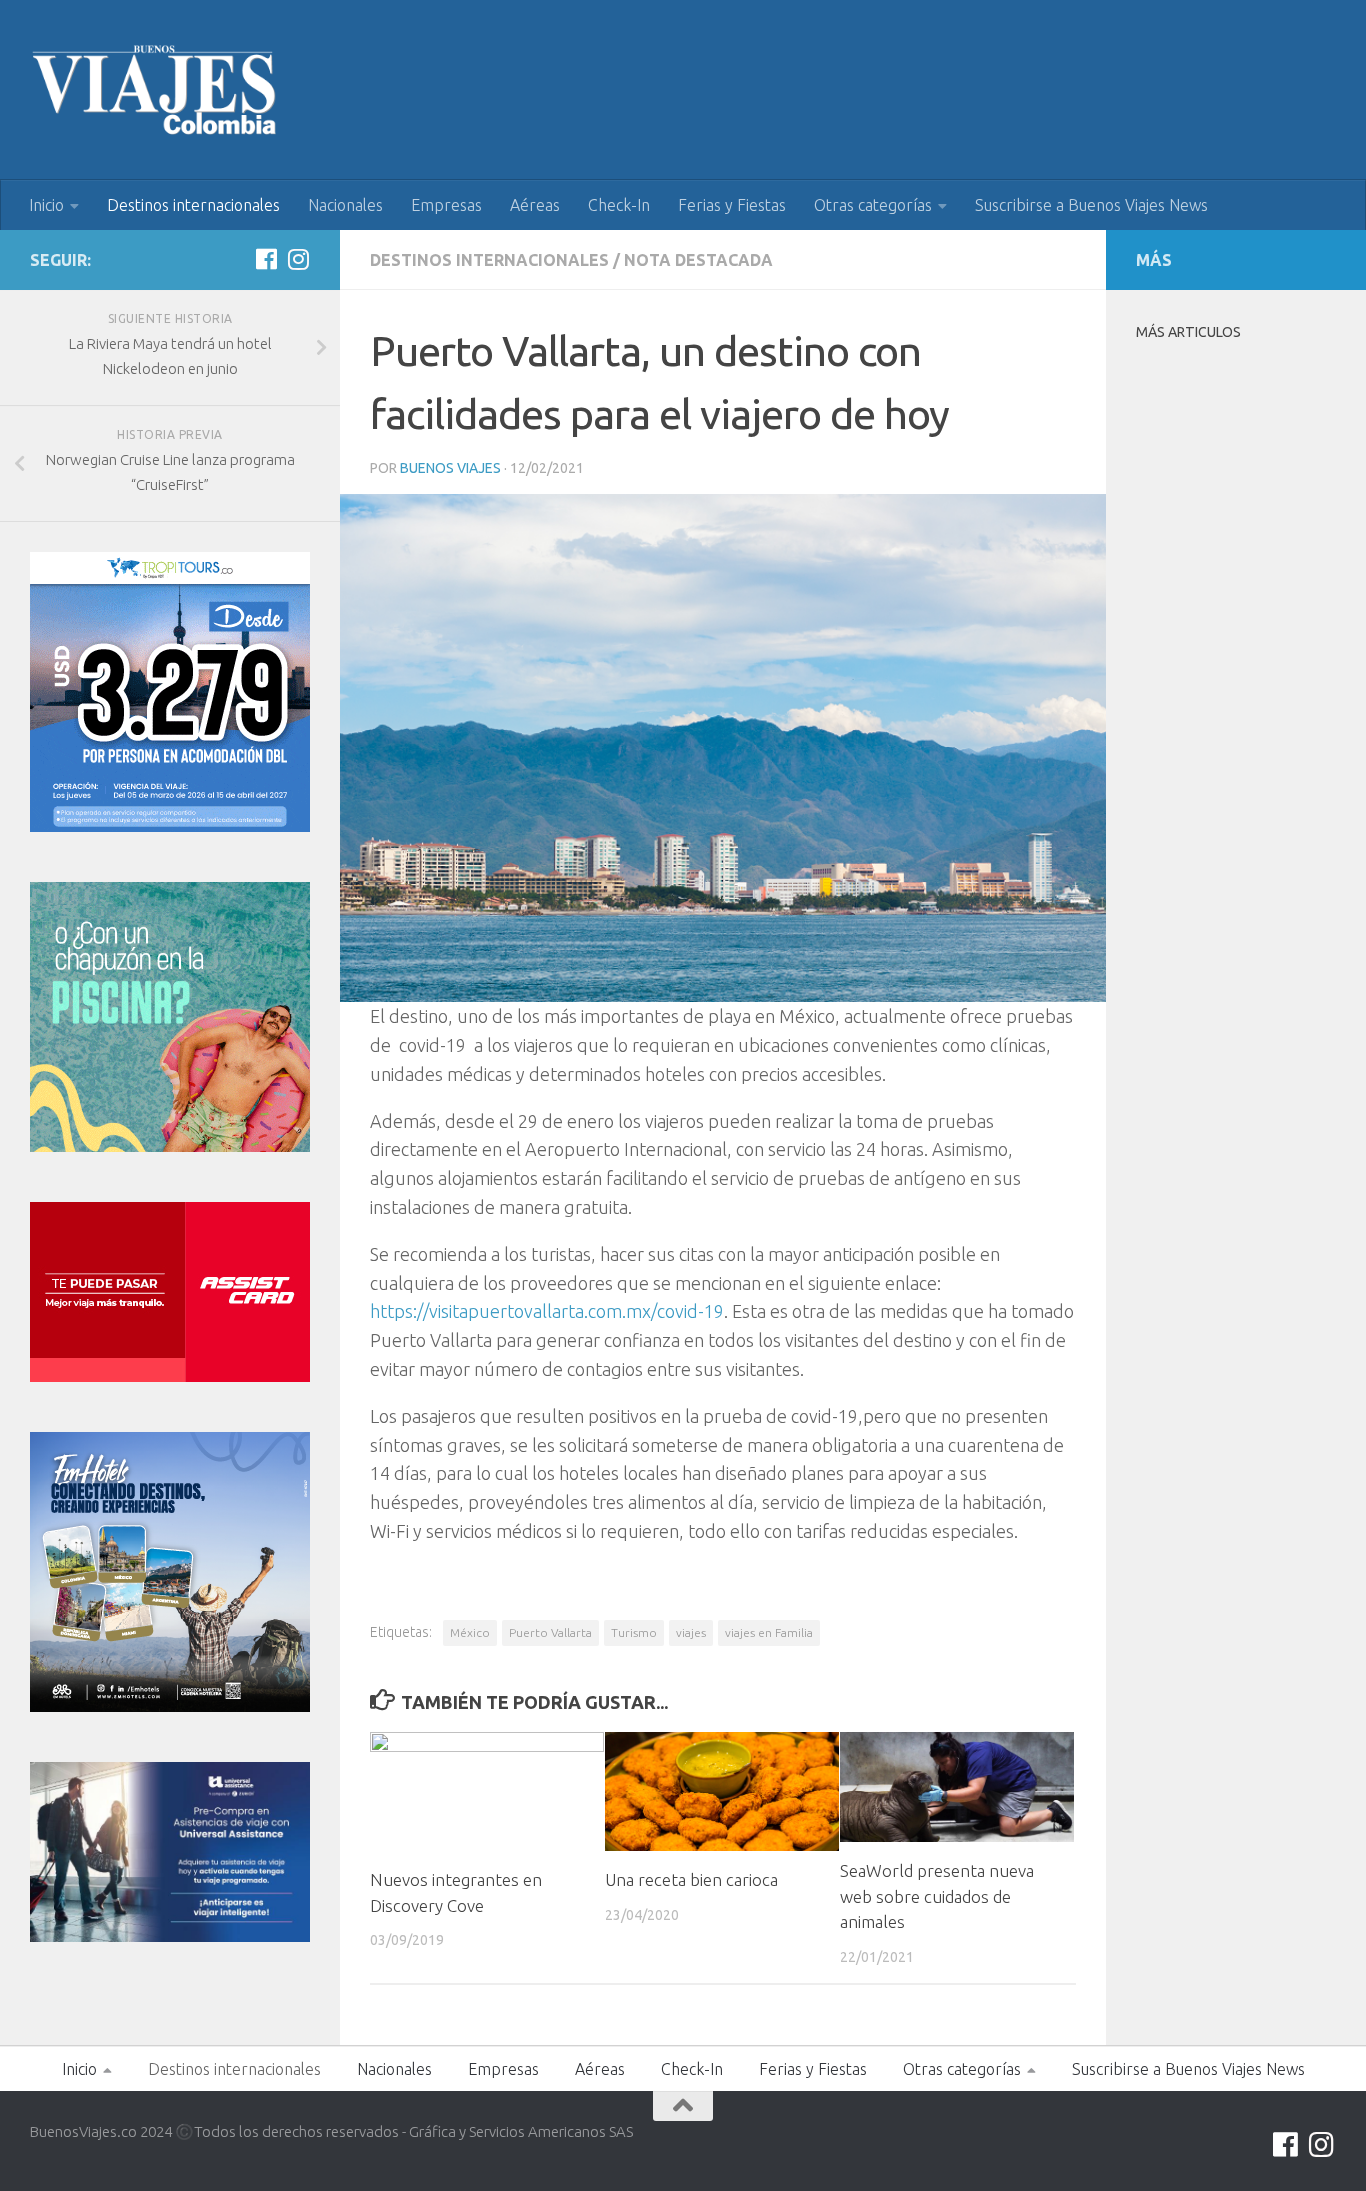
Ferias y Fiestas (732, 205)
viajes (691, 1632)
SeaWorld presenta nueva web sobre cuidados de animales (937, 1896)
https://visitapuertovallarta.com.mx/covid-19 (547, 1311)
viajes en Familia (769, 1632)
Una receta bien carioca (691, 1879)
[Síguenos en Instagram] (298, 259)
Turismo (634, 1632)
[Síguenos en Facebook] (266, 259)
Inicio (46, 205)
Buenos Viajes (450, 468)
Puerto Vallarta (550, 1632)
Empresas (446, 205)
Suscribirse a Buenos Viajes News (1091, 205)
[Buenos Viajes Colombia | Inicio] (155, 90)
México (470, 1632)
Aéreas (535, 205)
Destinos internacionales (193, 205)
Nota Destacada (698, 260)
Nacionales (345, 205)
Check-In (619, 205)
